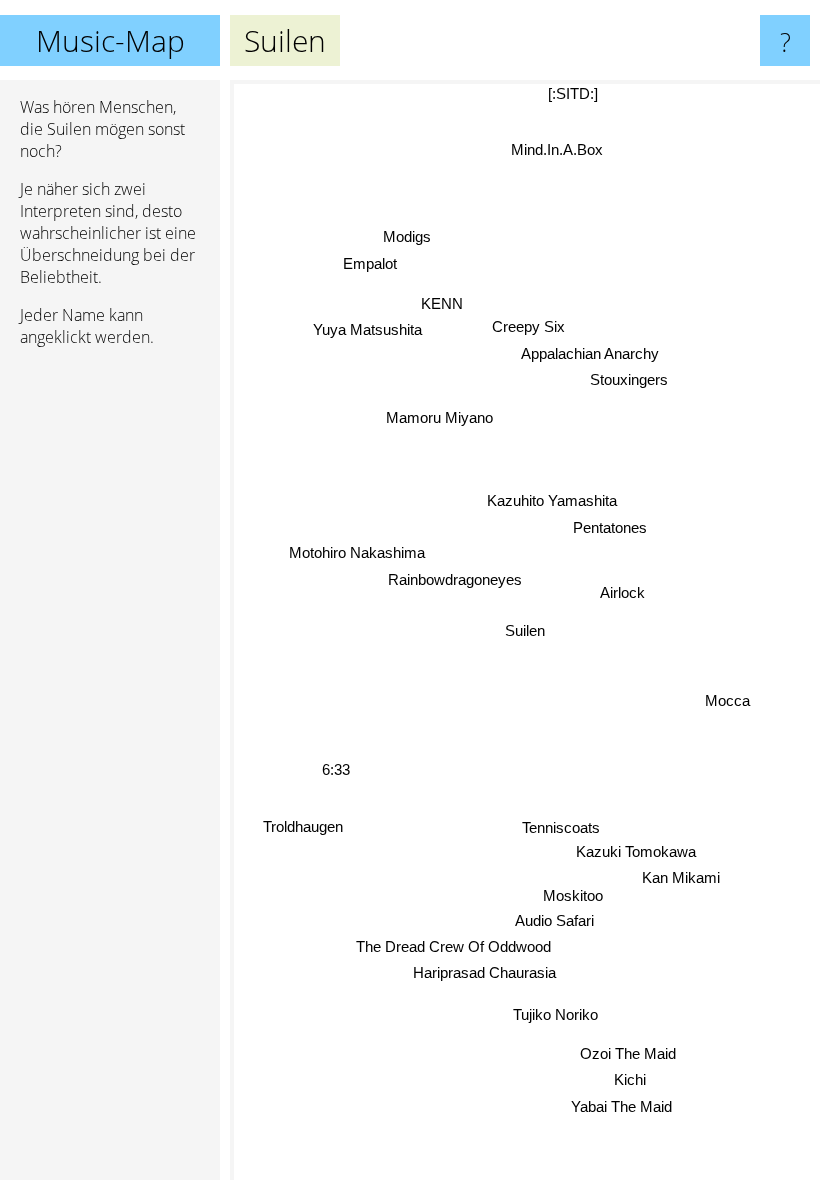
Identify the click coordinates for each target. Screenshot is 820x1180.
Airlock (622, 592)
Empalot (370, 262)
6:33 (336, 768)
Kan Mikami (681, 877)
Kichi (630, 1079)
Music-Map (110, 40)
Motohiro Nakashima (357, 553)
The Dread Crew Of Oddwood (452, 946)
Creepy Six (528, 326)
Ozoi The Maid (629, 1053)
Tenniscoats (560, 827)
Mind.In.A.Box (556, 149)
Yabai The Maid (622, 1105)
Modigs (408, 235)
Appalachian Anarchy (590, 353)
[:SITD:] (572, 93)
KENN (444, 301)
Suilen (525, 630)
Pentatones (610, 527)
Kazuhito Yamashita (552, 500)
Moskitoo (572, 895)
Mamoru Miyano (440, 416)
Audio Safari (554, 921)
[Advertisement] (110, 669)
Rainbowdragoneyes (455, 580)
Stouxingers (629, 380)
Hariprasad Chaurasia (483, 973)
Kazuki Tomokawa (637, 851)
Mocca (727, 701)
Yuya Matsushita (368, 327)
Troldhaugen (303, 825)
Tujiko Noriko (555, 1015)
